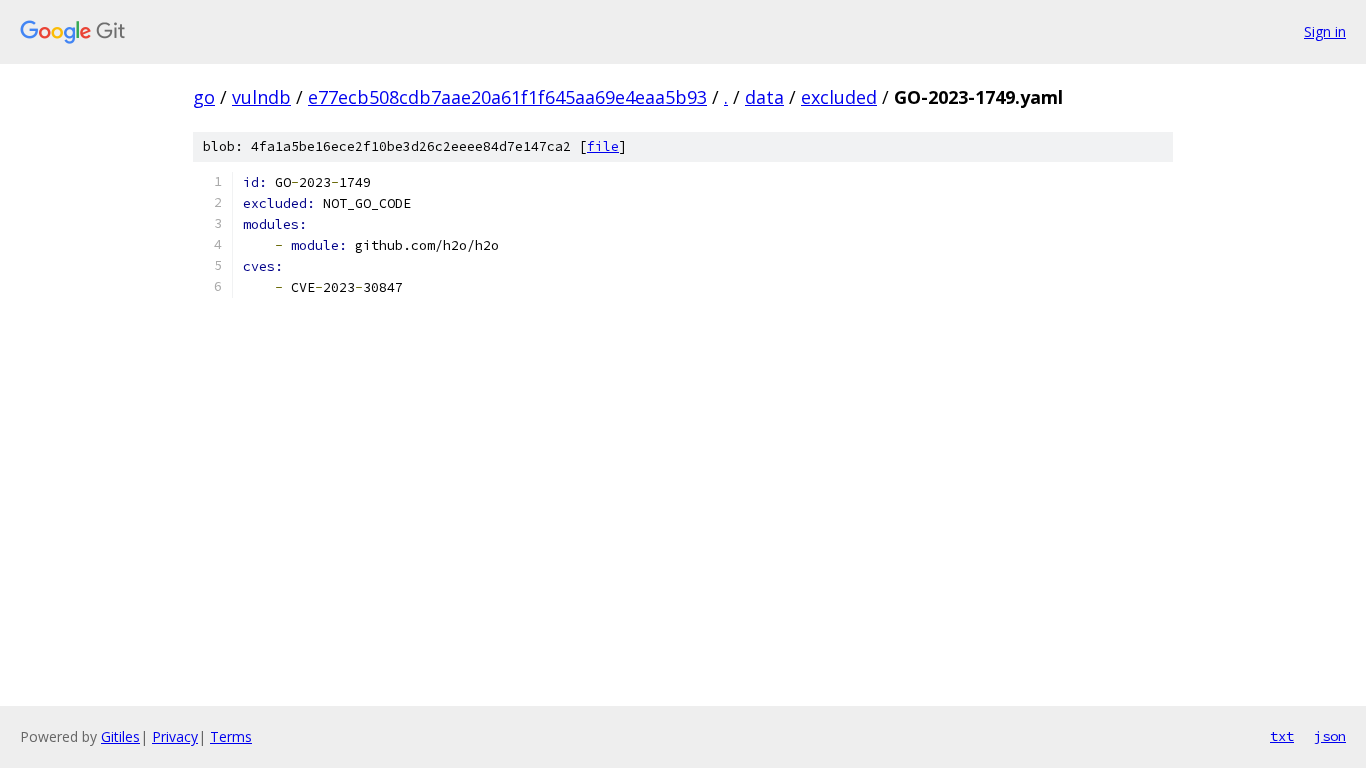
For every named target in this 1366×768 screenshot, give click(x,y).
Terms (231, 736)
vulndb (261, 97)
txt (1282, 736)
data (764, 97)
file (603, 146)
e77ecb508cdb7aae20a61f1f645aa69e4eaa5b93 (507, 97)
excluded (839, 97)
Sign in (1325, 31)
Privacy (175, 736)
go (204, 97)
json (1330, 736)
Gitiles (120, 736)
